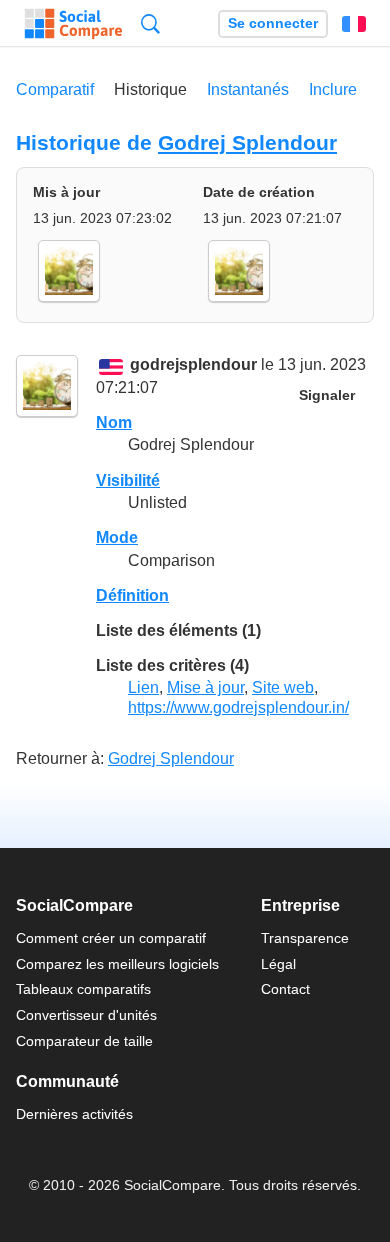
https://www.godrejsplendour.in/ (238, 707)
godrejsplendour (193, 365)
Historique (150, 89)
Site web (283, 687)
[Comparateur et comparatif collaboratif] (73, 24)
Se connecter (273, 23)
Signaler (327, 395)
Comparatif (55, 89)
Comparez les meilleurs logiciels (117, 964)
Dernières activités (74, 1114)
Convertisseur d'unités (86, 1015)
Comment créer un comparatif (111, 938)
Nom (114, 422)
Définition (132, 595)
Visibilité (128, 480)
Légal (278, 964)
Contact (285, 989)
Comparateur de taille (84, 1041)
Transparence (305, 938)
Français (354, 24)
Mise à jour (205, 687)
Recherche (150, 23)
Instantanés (248, 89)
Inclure (333, 89)
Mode (117, 537)
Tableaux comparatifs (83, 989)
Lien (143, 687)
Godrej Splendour (247, 142)
